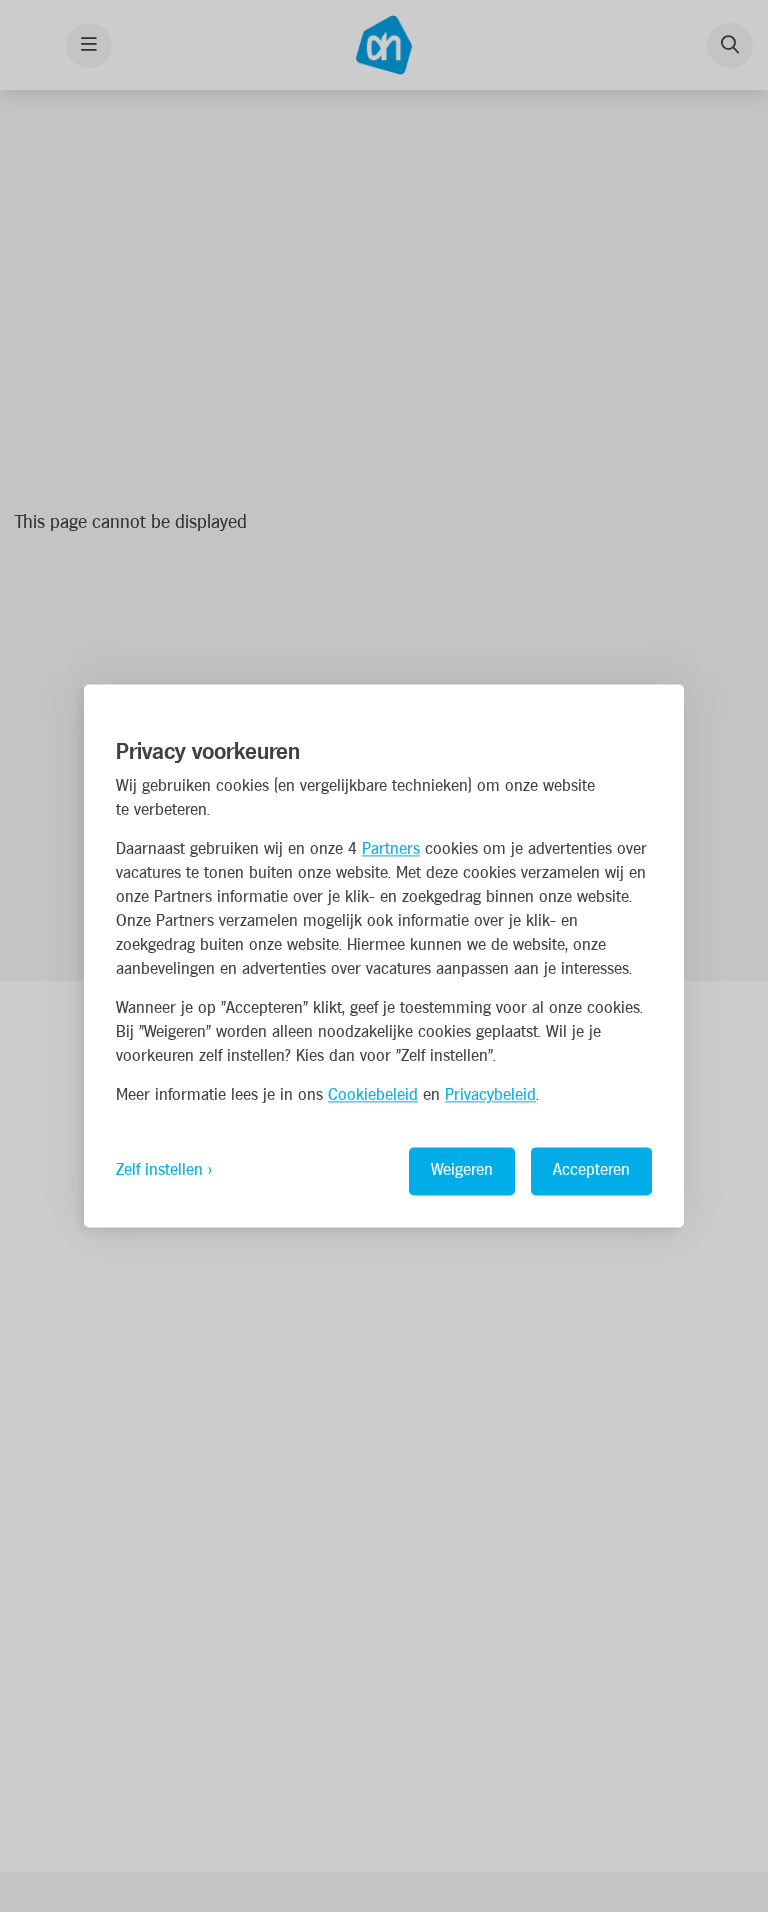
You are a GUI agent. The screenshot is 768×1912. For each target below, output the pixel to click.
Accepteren (591, 1171)
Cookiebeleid (373, 1096)
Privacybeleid (490, 1096)
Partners (391, 850)
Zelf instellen (159, 1171)
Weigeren (462, 1171)
